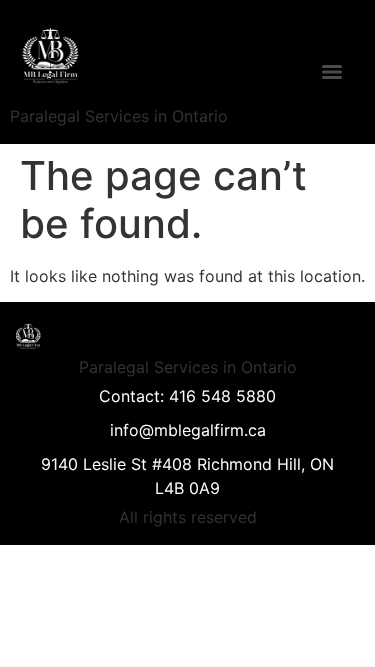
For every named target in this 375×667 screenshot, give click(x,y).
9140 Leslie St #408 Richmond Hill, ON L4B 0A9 (187, 476)
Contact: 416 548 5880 (187, 396)
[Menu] (332, 72)
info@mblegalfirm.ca (188, 430)
